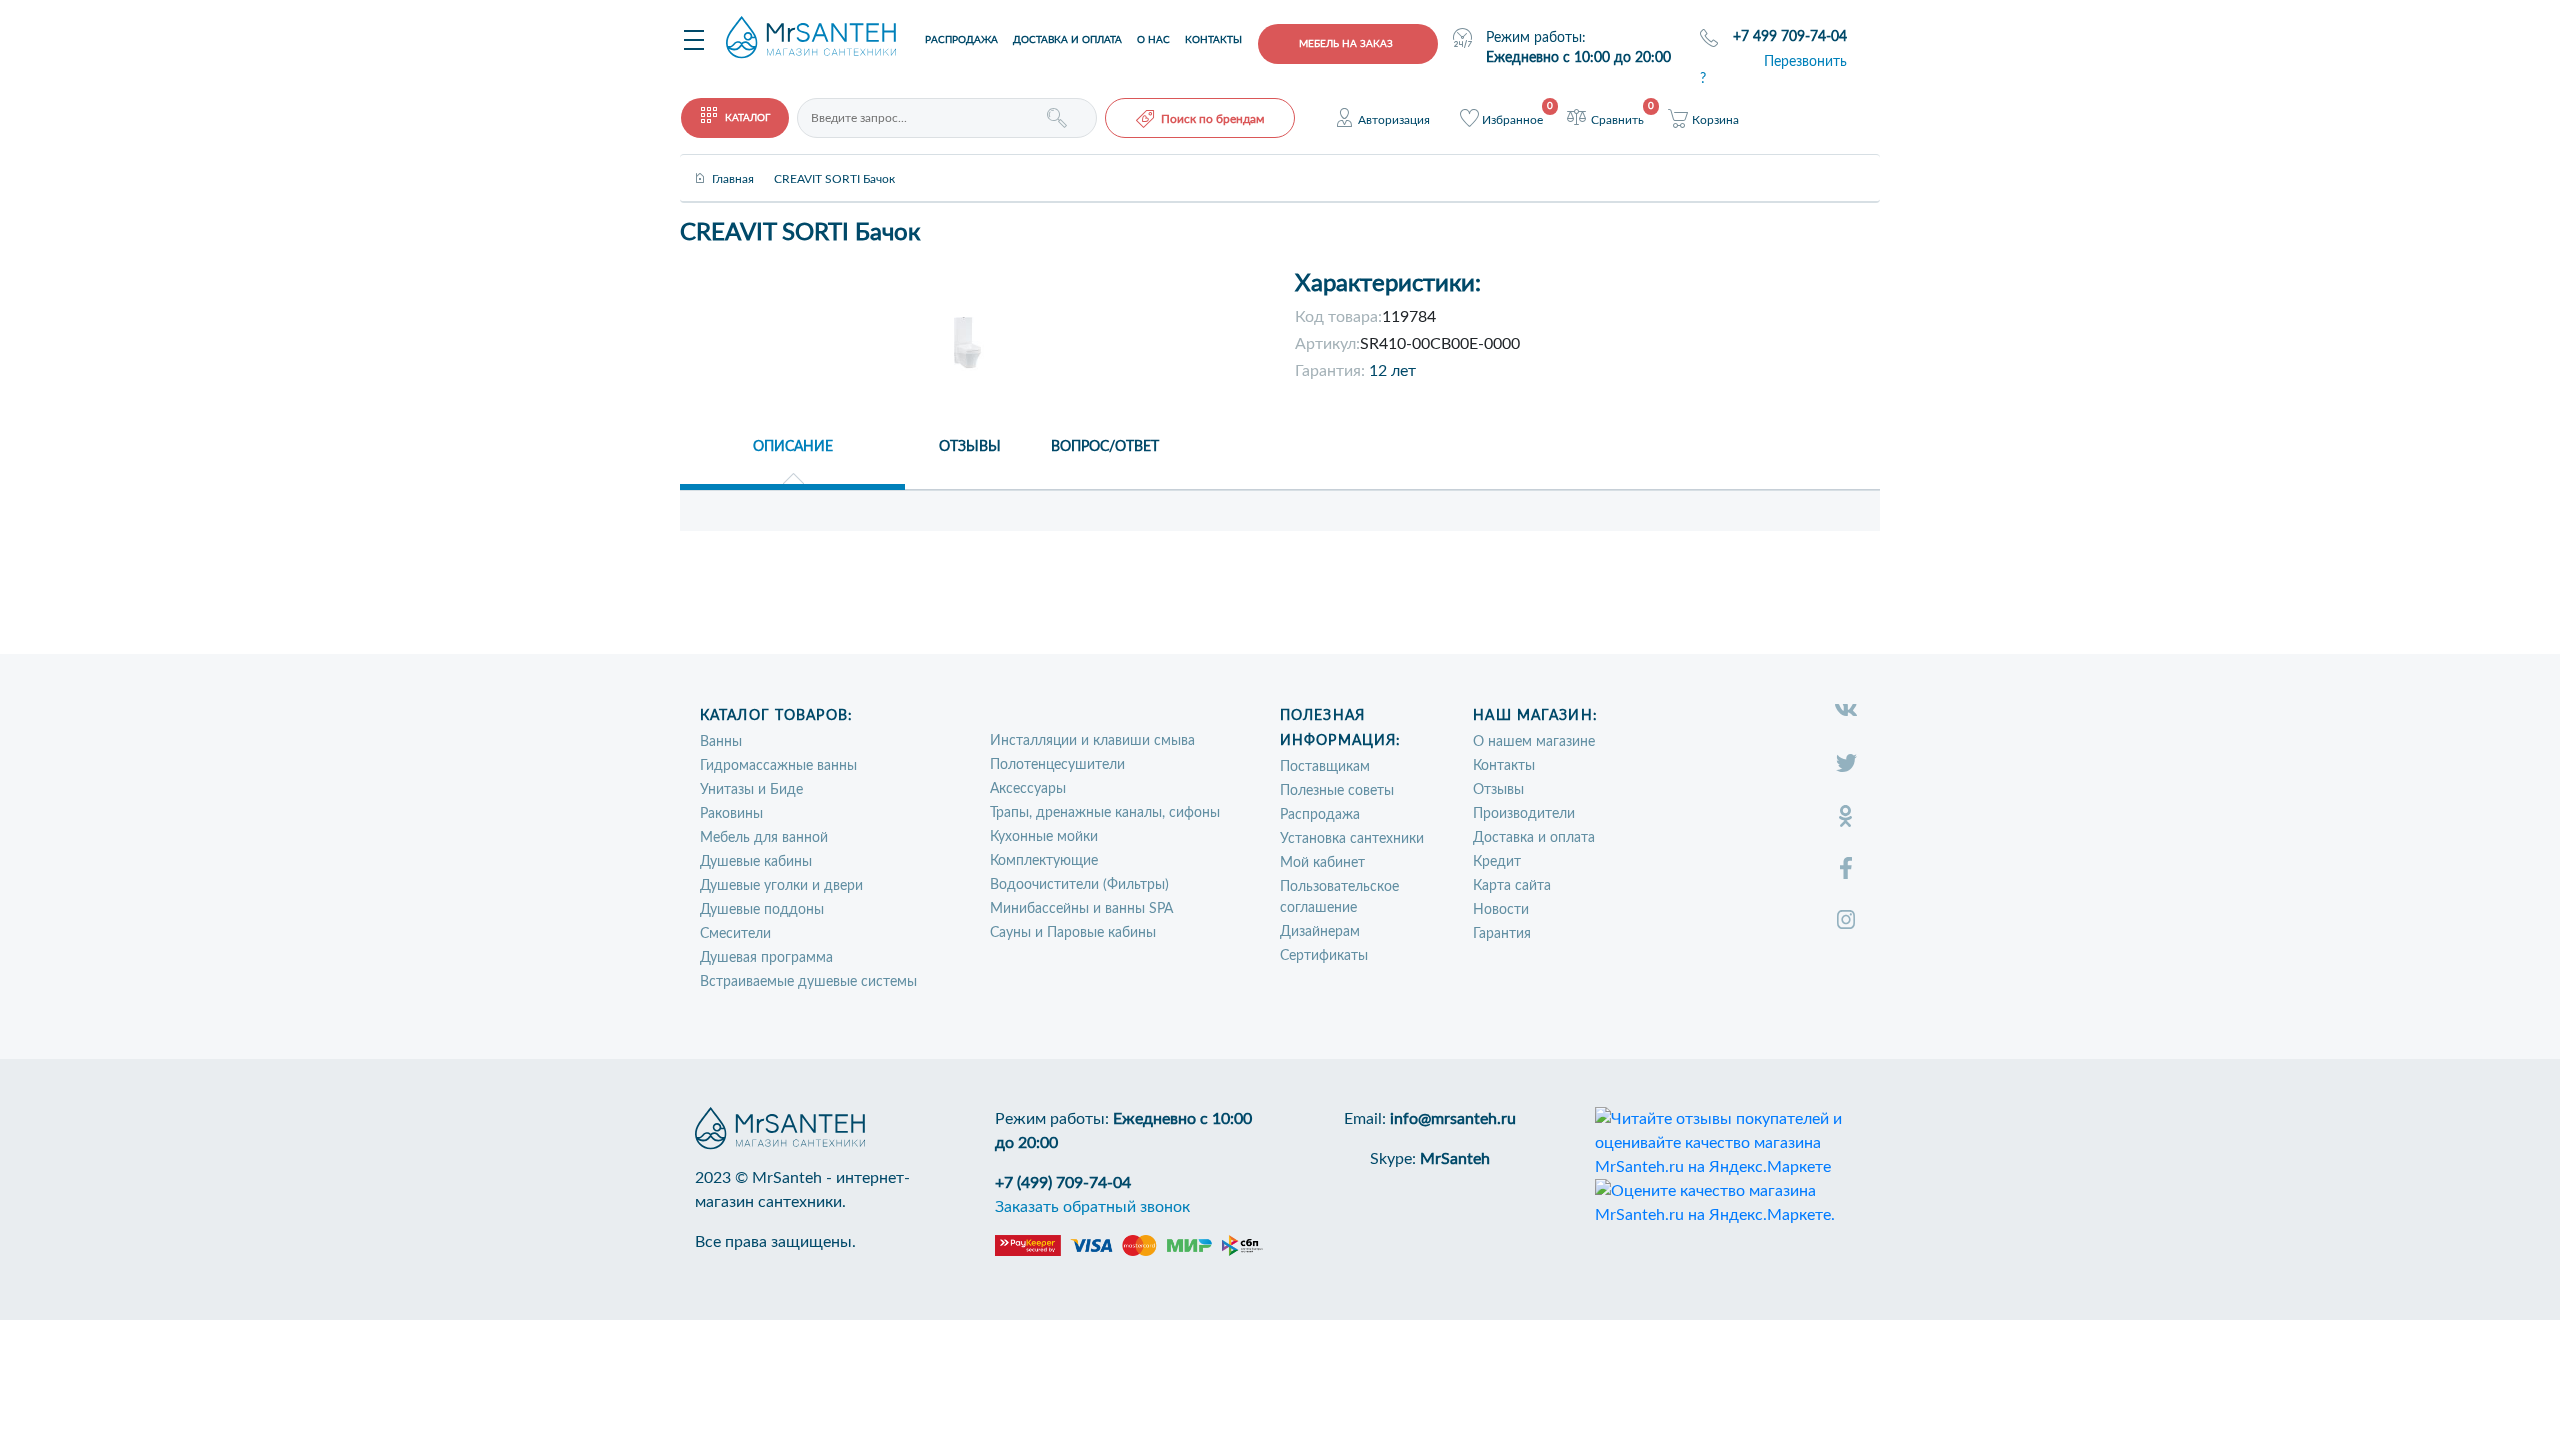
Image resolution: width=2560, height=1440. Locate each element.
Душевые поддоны (762, 910)
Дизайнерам (1320, 932)
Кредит (1497, 862)
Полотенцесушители (1057, 765)
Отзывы (1498, 790)
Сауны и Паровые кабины (1073, 933)
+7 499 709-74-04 (1790, 37)
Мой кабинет (1322, 863)
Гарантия (1502, 934)
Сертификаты (1324, 956)
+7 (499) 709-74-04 (1063, 1183)
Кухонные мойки (1044, 837)
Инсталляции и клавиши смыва (1092, 741)
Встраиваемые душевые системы (808, 982)
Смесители (735, 934)
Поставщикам (1325, 767)
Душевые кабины (756, 862)
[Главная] (733, 162)
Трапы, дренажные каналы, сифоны (1105, 813)
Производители (1524, 814)
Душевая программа (766, 958)
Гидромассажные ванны (778, 766)
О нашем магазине (1534, 742)
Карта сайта (1512, 886)
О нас (1153, 40)
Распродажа (961, 40)
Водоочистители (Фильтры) (1079, 885)
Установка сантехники (1352, 839)
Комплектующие (1044, 861)
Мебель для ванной (764, 838)
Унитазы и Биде (751, 790)
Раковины (731, 814)
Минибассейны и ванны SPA (1081, 909)
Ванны (721, 742)
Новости (1501, 910)
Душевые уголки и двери (781, 886)
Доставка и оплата (1067, 40)
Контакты (1213, 40)
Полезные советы (1337, 791)
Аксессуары (1028, 789)
